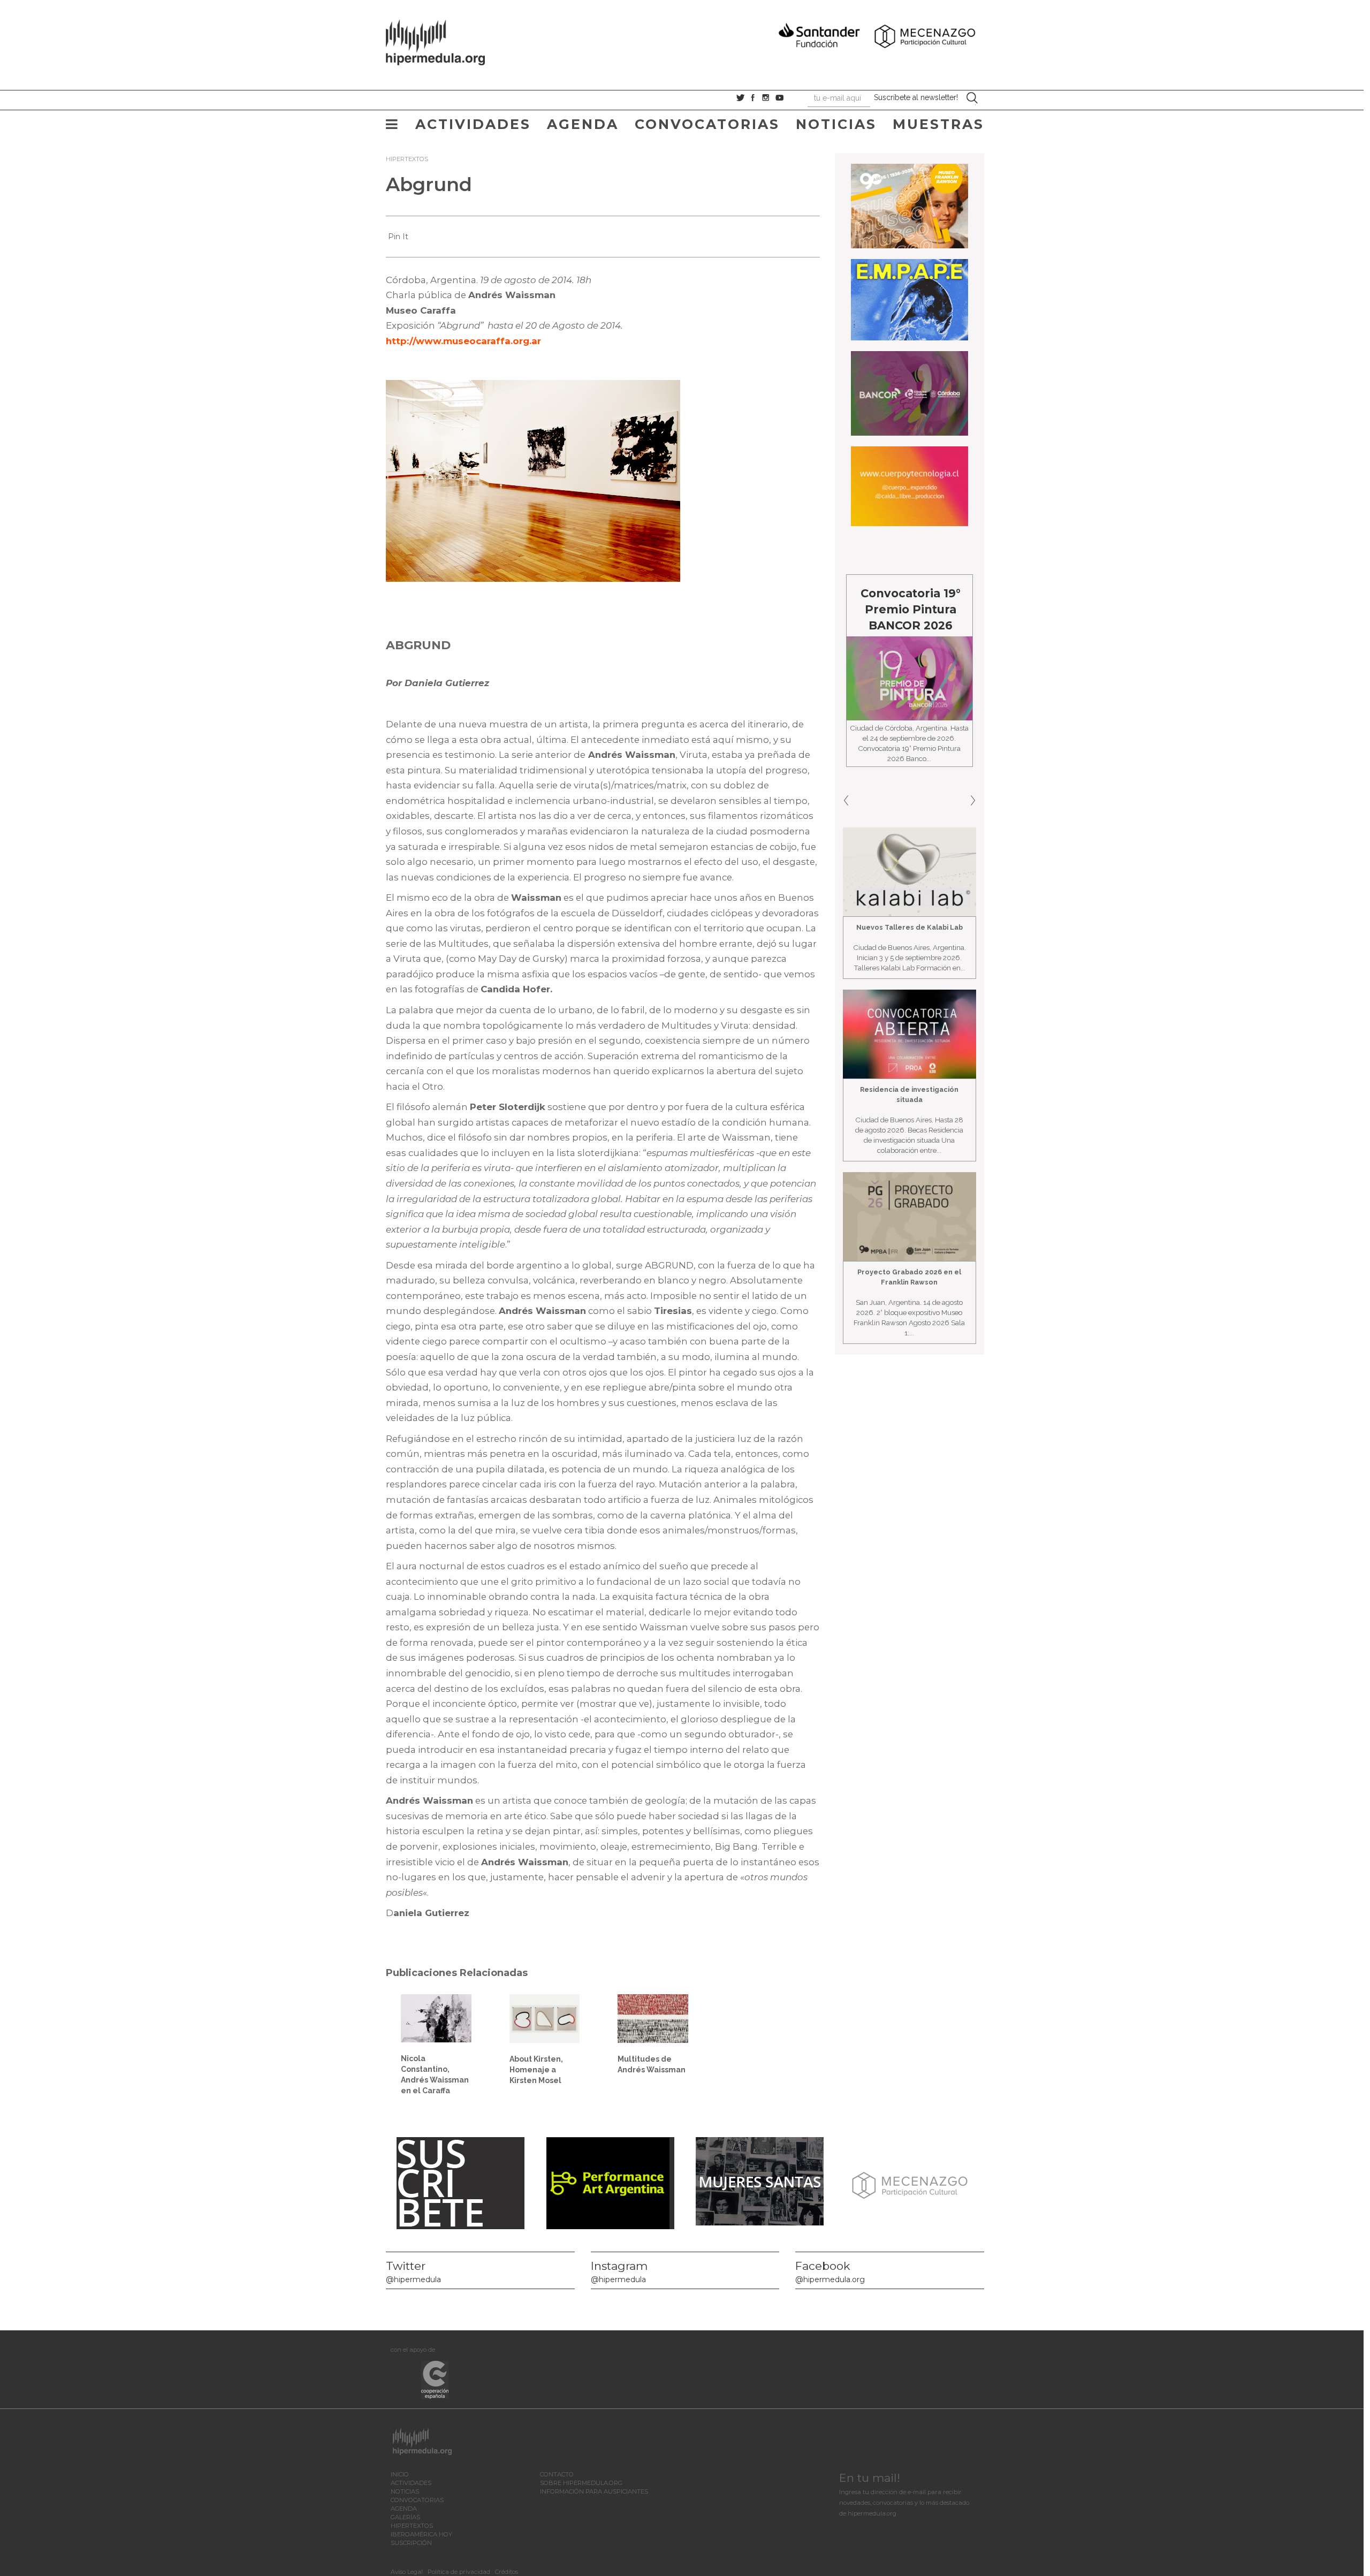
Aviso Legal (407, 2572)
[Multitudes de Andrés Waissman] (653, 2018)
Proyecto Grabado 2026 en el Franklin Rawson (909, 1277)
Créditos (507, 2572)
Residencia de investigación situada (909, 1095)
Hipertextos (407, 159)
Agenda (583, 124)
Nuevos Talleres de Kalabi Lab (909, 927)
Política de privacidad (459, 2572)
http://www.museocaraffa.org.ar (463, 341)
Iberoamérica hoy (421, 2534)
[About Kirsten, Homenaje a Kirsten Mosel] (545, 2018)
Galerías (405, 2517)
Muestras (938, 124)
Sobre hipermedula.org (581, 2483)
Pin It (398, 237)
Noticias (836, 124)
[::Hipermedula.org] (446, 41)
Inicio (400, 2474)
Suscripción (411, 2543)
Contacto (557, 2474)
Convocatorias (707, 124)
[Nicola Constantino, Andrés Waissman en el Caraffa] (436, 2018)
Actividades (473, 124)
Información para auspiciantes (594, 2491)
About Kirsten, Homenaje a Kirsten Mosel (536, 2070)
